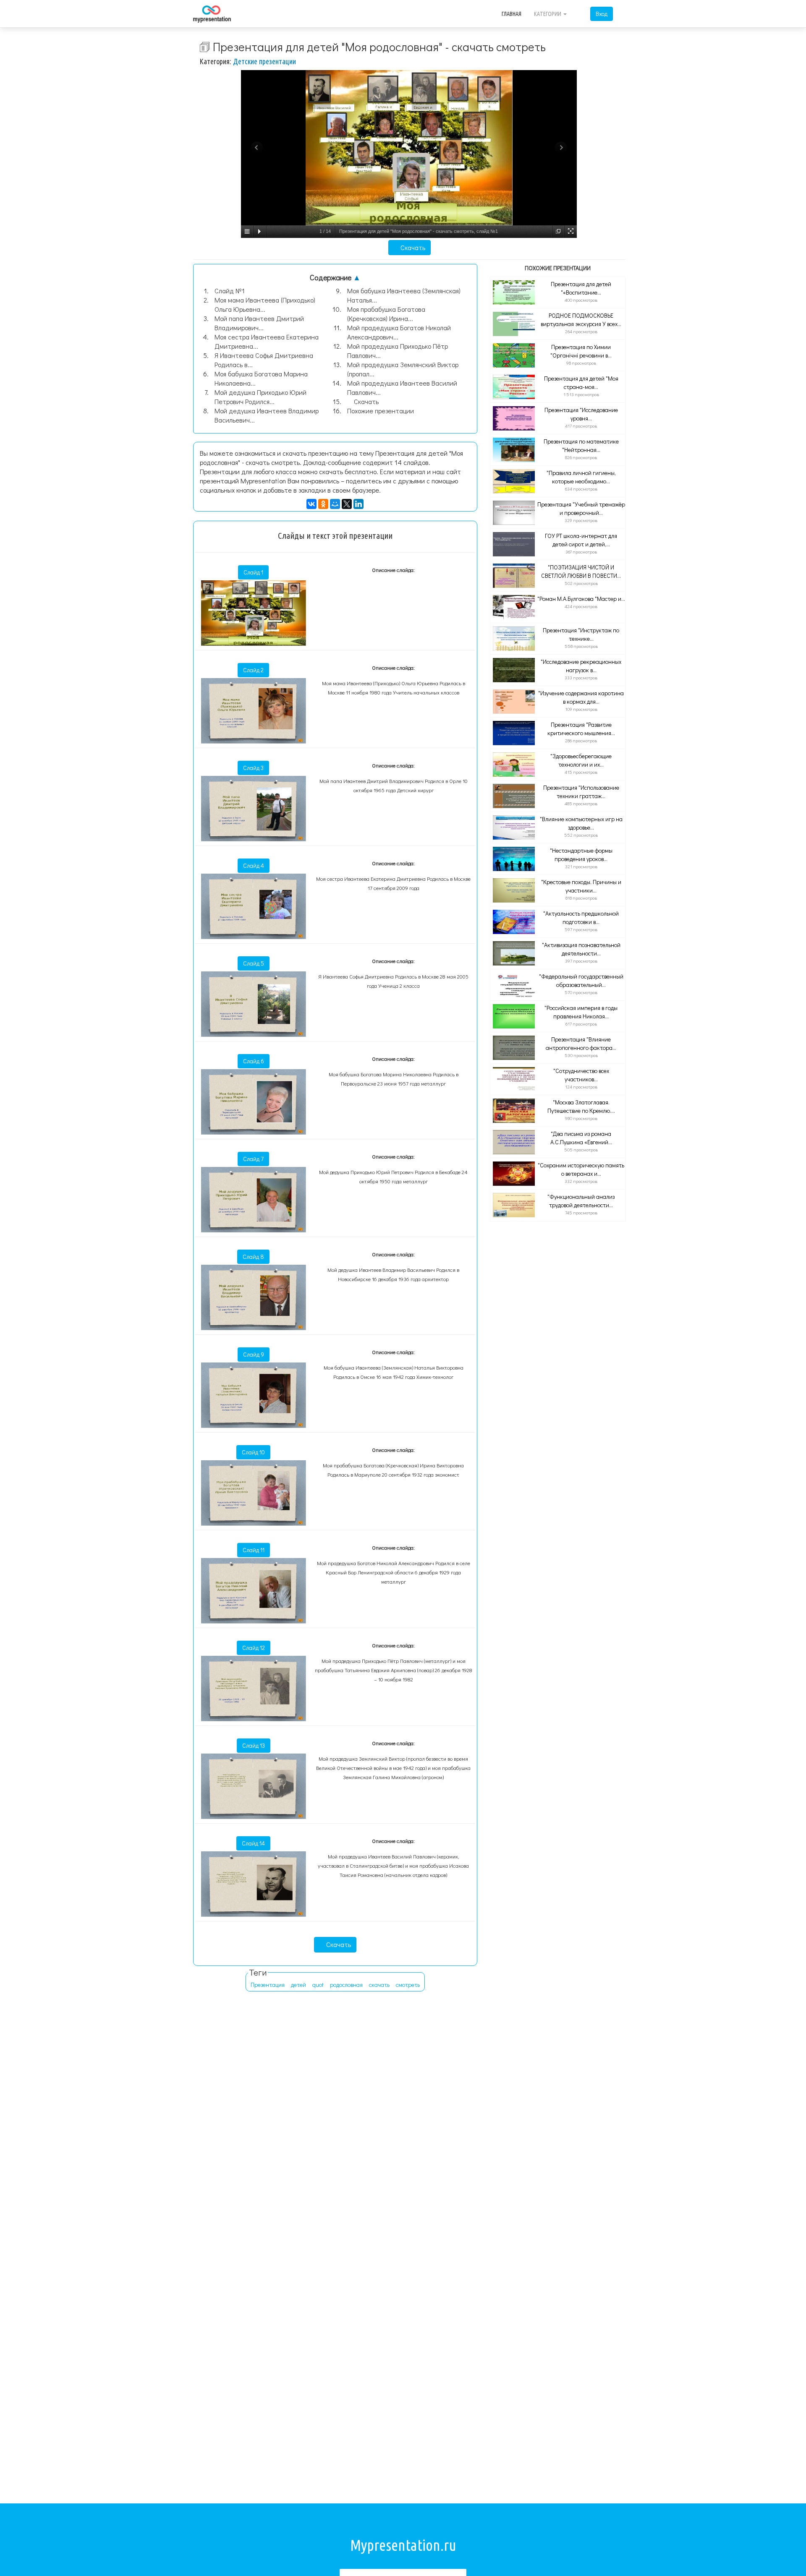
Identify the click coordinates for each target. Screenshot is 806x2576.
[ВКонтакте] (311, 504)
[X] (347, 504)
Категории (548, 14)
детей (298, 1985)
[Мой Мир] (335, 504)
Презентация (268, 1985)
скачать (379, 1985)
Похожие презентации (381, 411)
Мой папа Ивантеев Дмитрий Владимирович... (259, 323)
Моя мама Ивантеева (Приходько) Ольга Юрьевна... (265, 304)
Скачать (412, 247)
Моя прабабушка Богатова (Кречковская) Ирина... (386, 314)
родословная (346, 1985)
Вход (602, 14)
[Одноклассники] (323, 504)
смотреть (408, 1985)
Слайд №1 (230, 291)
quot (318, 1985)
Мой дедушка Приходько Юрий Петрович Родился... (260, 397)
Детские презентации (264, 61)
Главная (512, 14)
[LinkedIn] (359, 504)
